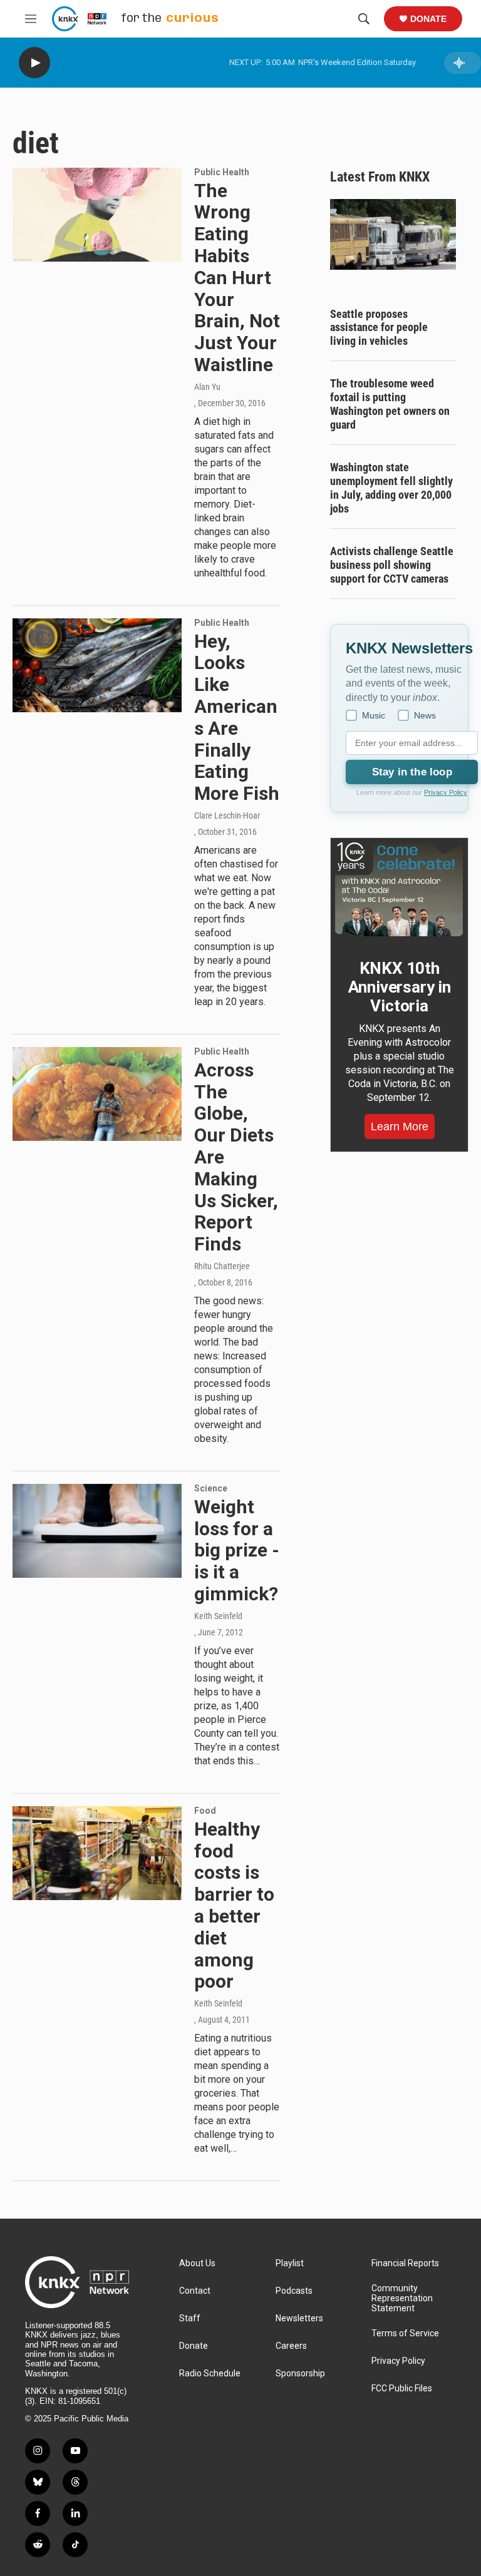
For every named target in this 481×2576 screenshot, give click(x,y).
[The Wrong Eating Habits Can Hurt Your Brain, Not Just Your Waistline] (97, 215)
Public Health (222, 172)
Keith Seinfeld (218, 1616)
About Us (197, 2263)
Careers (291, 2346)
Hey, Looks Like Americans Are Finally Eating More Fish (237, 718)
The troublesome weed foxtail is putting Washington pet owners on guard (390, 404)
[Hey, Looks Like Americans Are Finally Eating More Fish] (97, 665)
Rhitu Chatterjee (222, 1266)
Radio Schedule (210, 2374)
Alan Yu (207, 387)
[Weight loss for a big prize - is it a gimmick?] (97, 1531)
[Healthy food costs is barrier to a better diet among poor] (97, 1853)
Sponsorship (300, 2374)
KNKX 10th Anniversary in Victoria (400, 987)
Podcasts (294, 2291)
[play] (34, 63)
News (425, 715)
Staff (190, 2318)
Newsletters (299, 2318)
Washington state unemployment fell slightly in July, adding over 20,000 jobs (391, 488)
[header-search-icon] (364, 19)
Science (211, 1488)
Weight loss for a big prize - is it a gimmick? (237, 1550)
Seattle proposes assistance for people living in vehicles (379, 328)
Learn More (400, 1127)
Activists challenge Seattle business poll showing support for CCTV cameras (392, 565)
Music (374, 715)
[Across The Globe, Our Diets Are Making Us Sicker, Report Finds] (97, 1094)
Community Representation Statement (402, 2298)
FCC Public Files (402, 2389)
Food (205, 1811)
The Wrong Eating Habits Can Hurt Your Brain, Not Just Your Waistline (237, 278)
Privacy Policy (446, 792)
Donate (428, 19)
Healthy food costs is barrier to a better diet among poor (234, 1905)
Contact (195, 2291)
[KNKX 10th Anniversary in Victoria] (399, 889)
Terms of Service (405, 2333)
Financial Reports (405, 2263)
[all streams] (463, 63)
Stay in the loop (412, 772)
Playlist (290, 2263)
